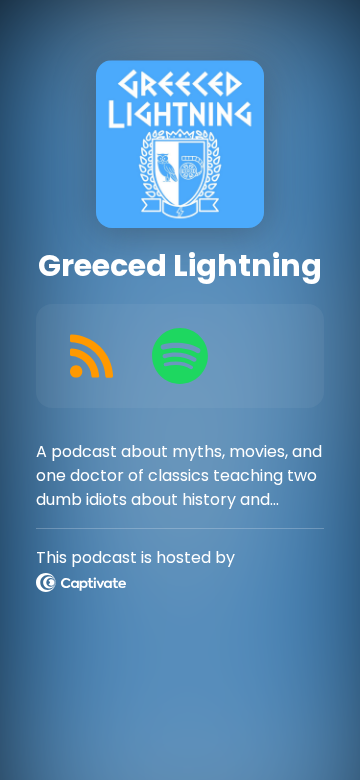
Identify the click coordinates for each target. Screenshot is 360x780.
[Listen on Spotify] (180, 356)
